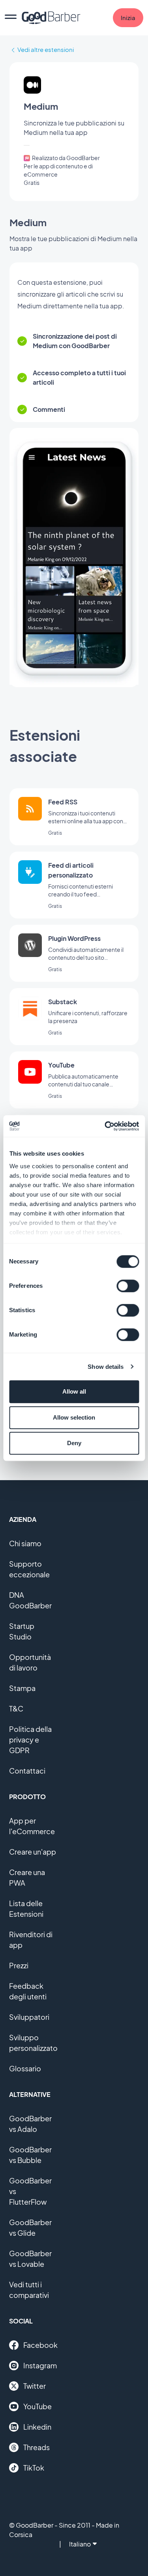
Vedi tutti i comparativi (29, 2290)
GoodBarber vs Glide (30, 2227)
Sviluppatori (29, 2017)
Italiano (80, 2544)
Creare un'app (33, 1852)
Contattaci (27, 1771)
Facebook (40, 2345)
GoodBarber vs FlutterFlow (30, 2191)
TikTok (34, 2468)
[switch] (128, 1286)
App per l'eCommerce (32, 1826)
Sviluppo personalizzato (33, 2043)
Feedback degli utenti (28, 1991)
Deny (74, 1443)
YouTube (37, 2406)
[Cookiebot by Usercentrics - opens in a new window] (105, 1126)
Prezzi (19, 1965)
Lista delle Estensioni (26, 1908)
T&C (16, 1708)
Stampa (22, 1688)
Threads (37, 2447)
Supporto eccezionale (29, 1569)
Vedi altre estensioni (46, 49)
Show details (106, 1367)
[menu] (11, 18)
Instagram (40, 2365)
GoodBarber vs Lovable (30, 2259)
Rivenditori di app (31, 1940)
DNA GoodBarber (30, 1600)
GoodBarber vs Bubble (30, 2155)
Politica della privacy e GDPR (30, 1740)
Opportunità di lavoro (30, 1662)
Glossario (25, 2068)
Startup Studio (22, 1631)
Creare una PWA (27, 1877)
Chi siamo (25, 1543)
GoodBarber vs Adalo (30, 2124)
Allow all (74, 1391)
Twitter (35, 2386)
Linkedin (37, 2427)
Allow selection (74, 1417)
